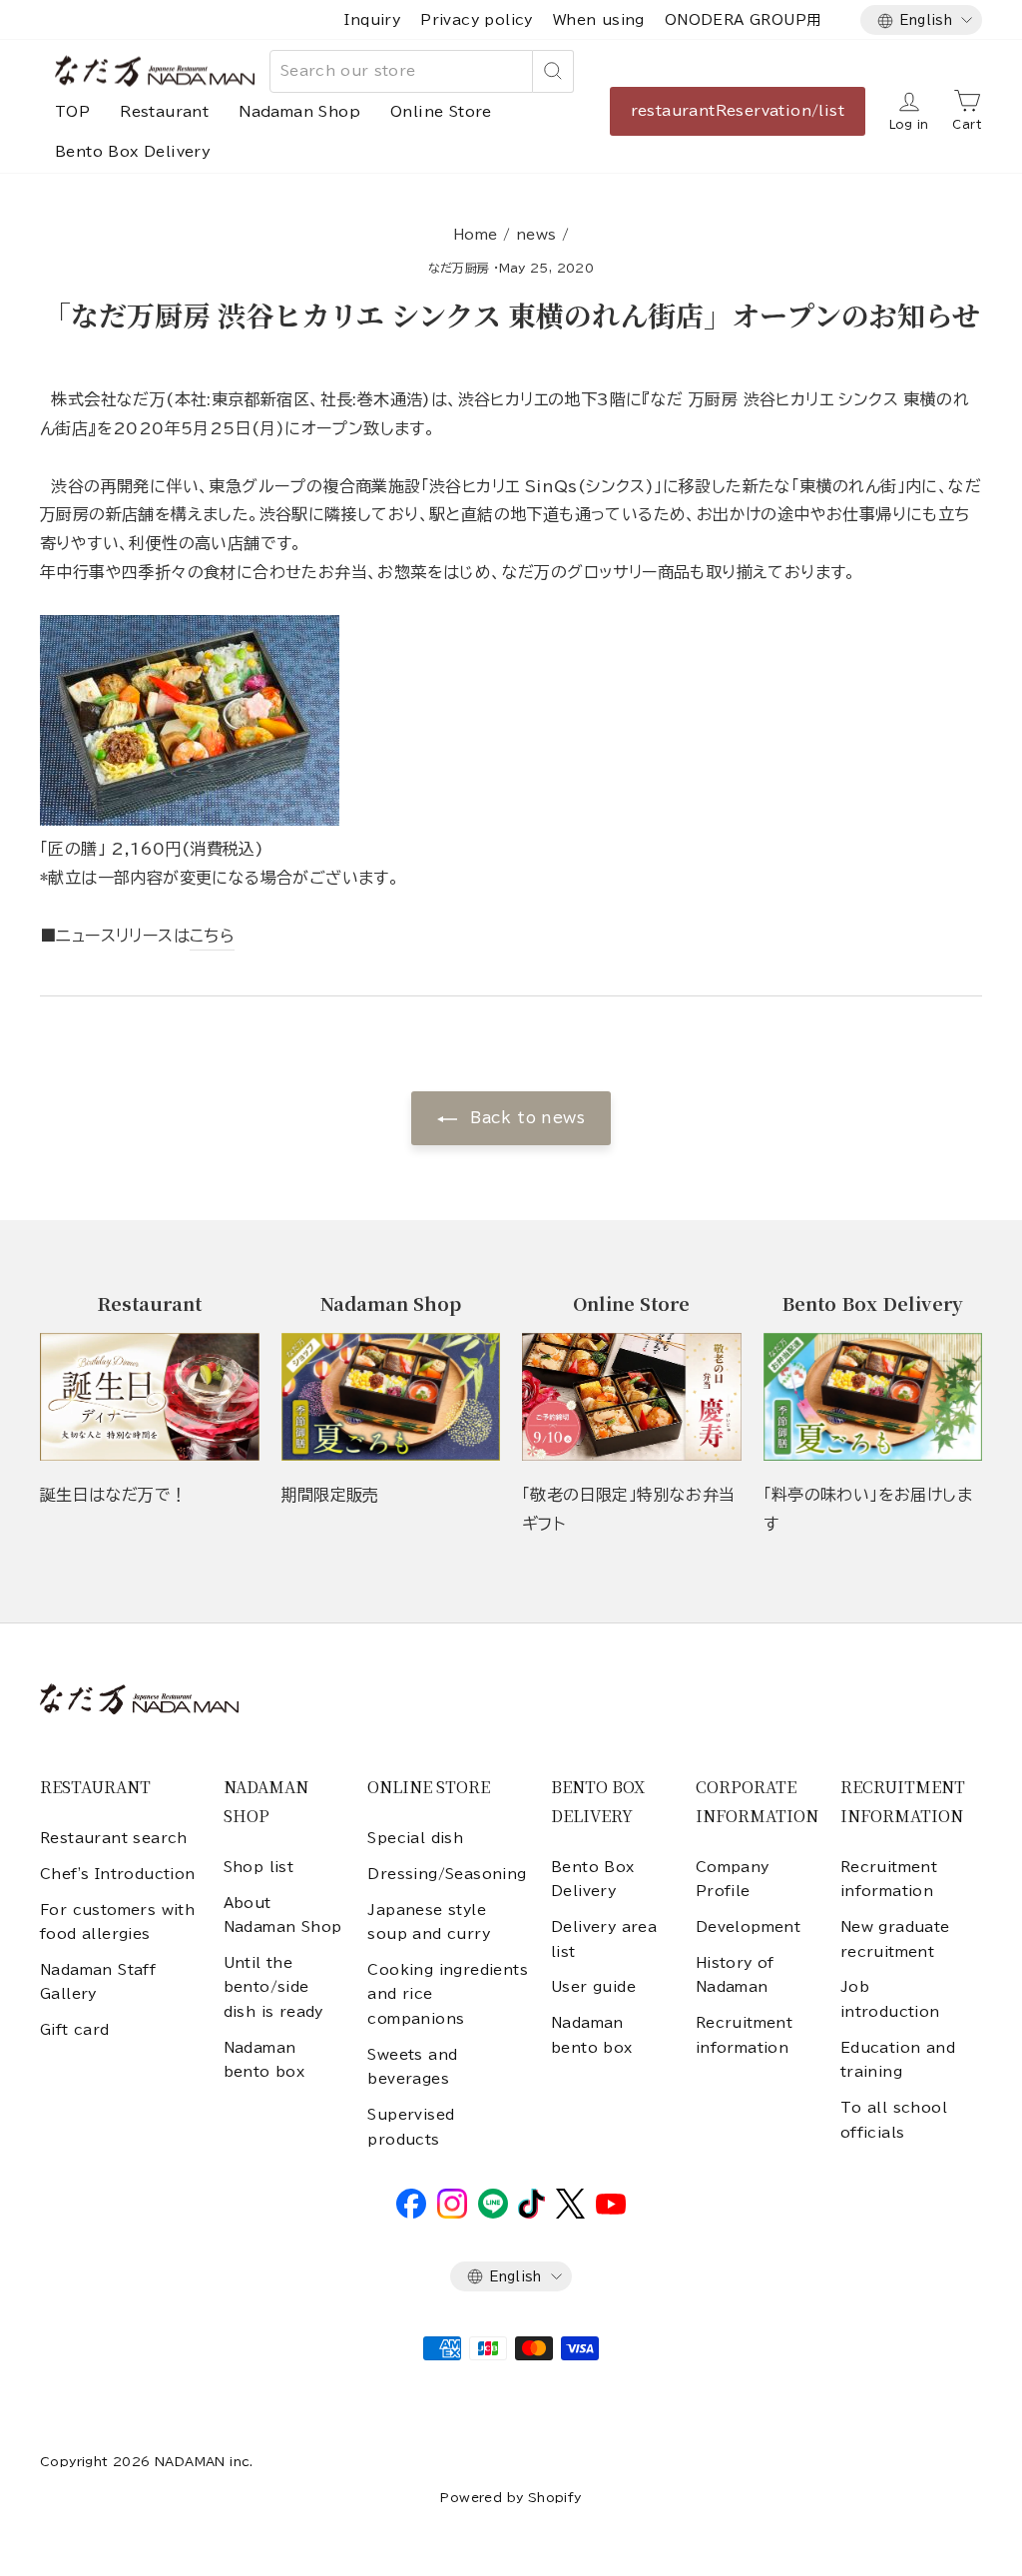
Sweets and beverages (412, 2067)
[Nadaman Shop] (391, 1397)
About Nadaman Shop (283, 1915)
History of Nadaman (735, 1975)
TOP (72, 112)
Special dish (415, 1838)
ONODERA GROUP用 (743, 20)
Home (476, 235)
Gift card (75, 2030)
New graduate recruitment (895, 1939)
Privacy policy (477, 20)
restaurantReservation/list (738, 111)
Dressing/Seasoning (447, 1874)
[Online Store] (632, 1397)
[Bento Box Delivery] (873, 1397)
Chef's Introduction (118, 1874)
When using (599, 20)
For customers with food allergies (117, 1922)
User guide (593, 1987)
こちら (212, 936)
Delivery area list (604, 1939)
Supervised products (411, 2127)
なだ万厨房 (459, 268)
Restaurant (164, 112)
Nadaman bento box (264, 2060)
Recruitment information (744, 2035)
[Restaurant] (150, 1397)
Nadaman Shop (299, 112)
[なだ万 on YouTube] (611, 2210)
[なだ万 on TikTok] (531, 2214)
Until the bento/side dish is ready (273, 1987)
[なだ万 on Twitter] (570, 2214)
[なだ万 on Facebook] (411, 2214)
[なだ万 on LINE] (493, 2214)
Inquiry (372, 20)
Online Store (441, 112)
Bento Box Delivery (133, 152)
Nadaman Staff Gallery (98, 1982)
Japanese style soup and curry (429, 1922)
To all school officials (894, 2120)
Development (748, 1927)
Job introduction (890, 1999)
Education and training (898, 2060)
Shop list (259, 1867)
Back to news (525, 1118)
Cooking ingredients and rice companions (448, 1994)
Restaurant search (114, 1838)
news (536, 235)
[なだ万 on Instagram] (452, 2214)
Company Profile (733, 1879)
